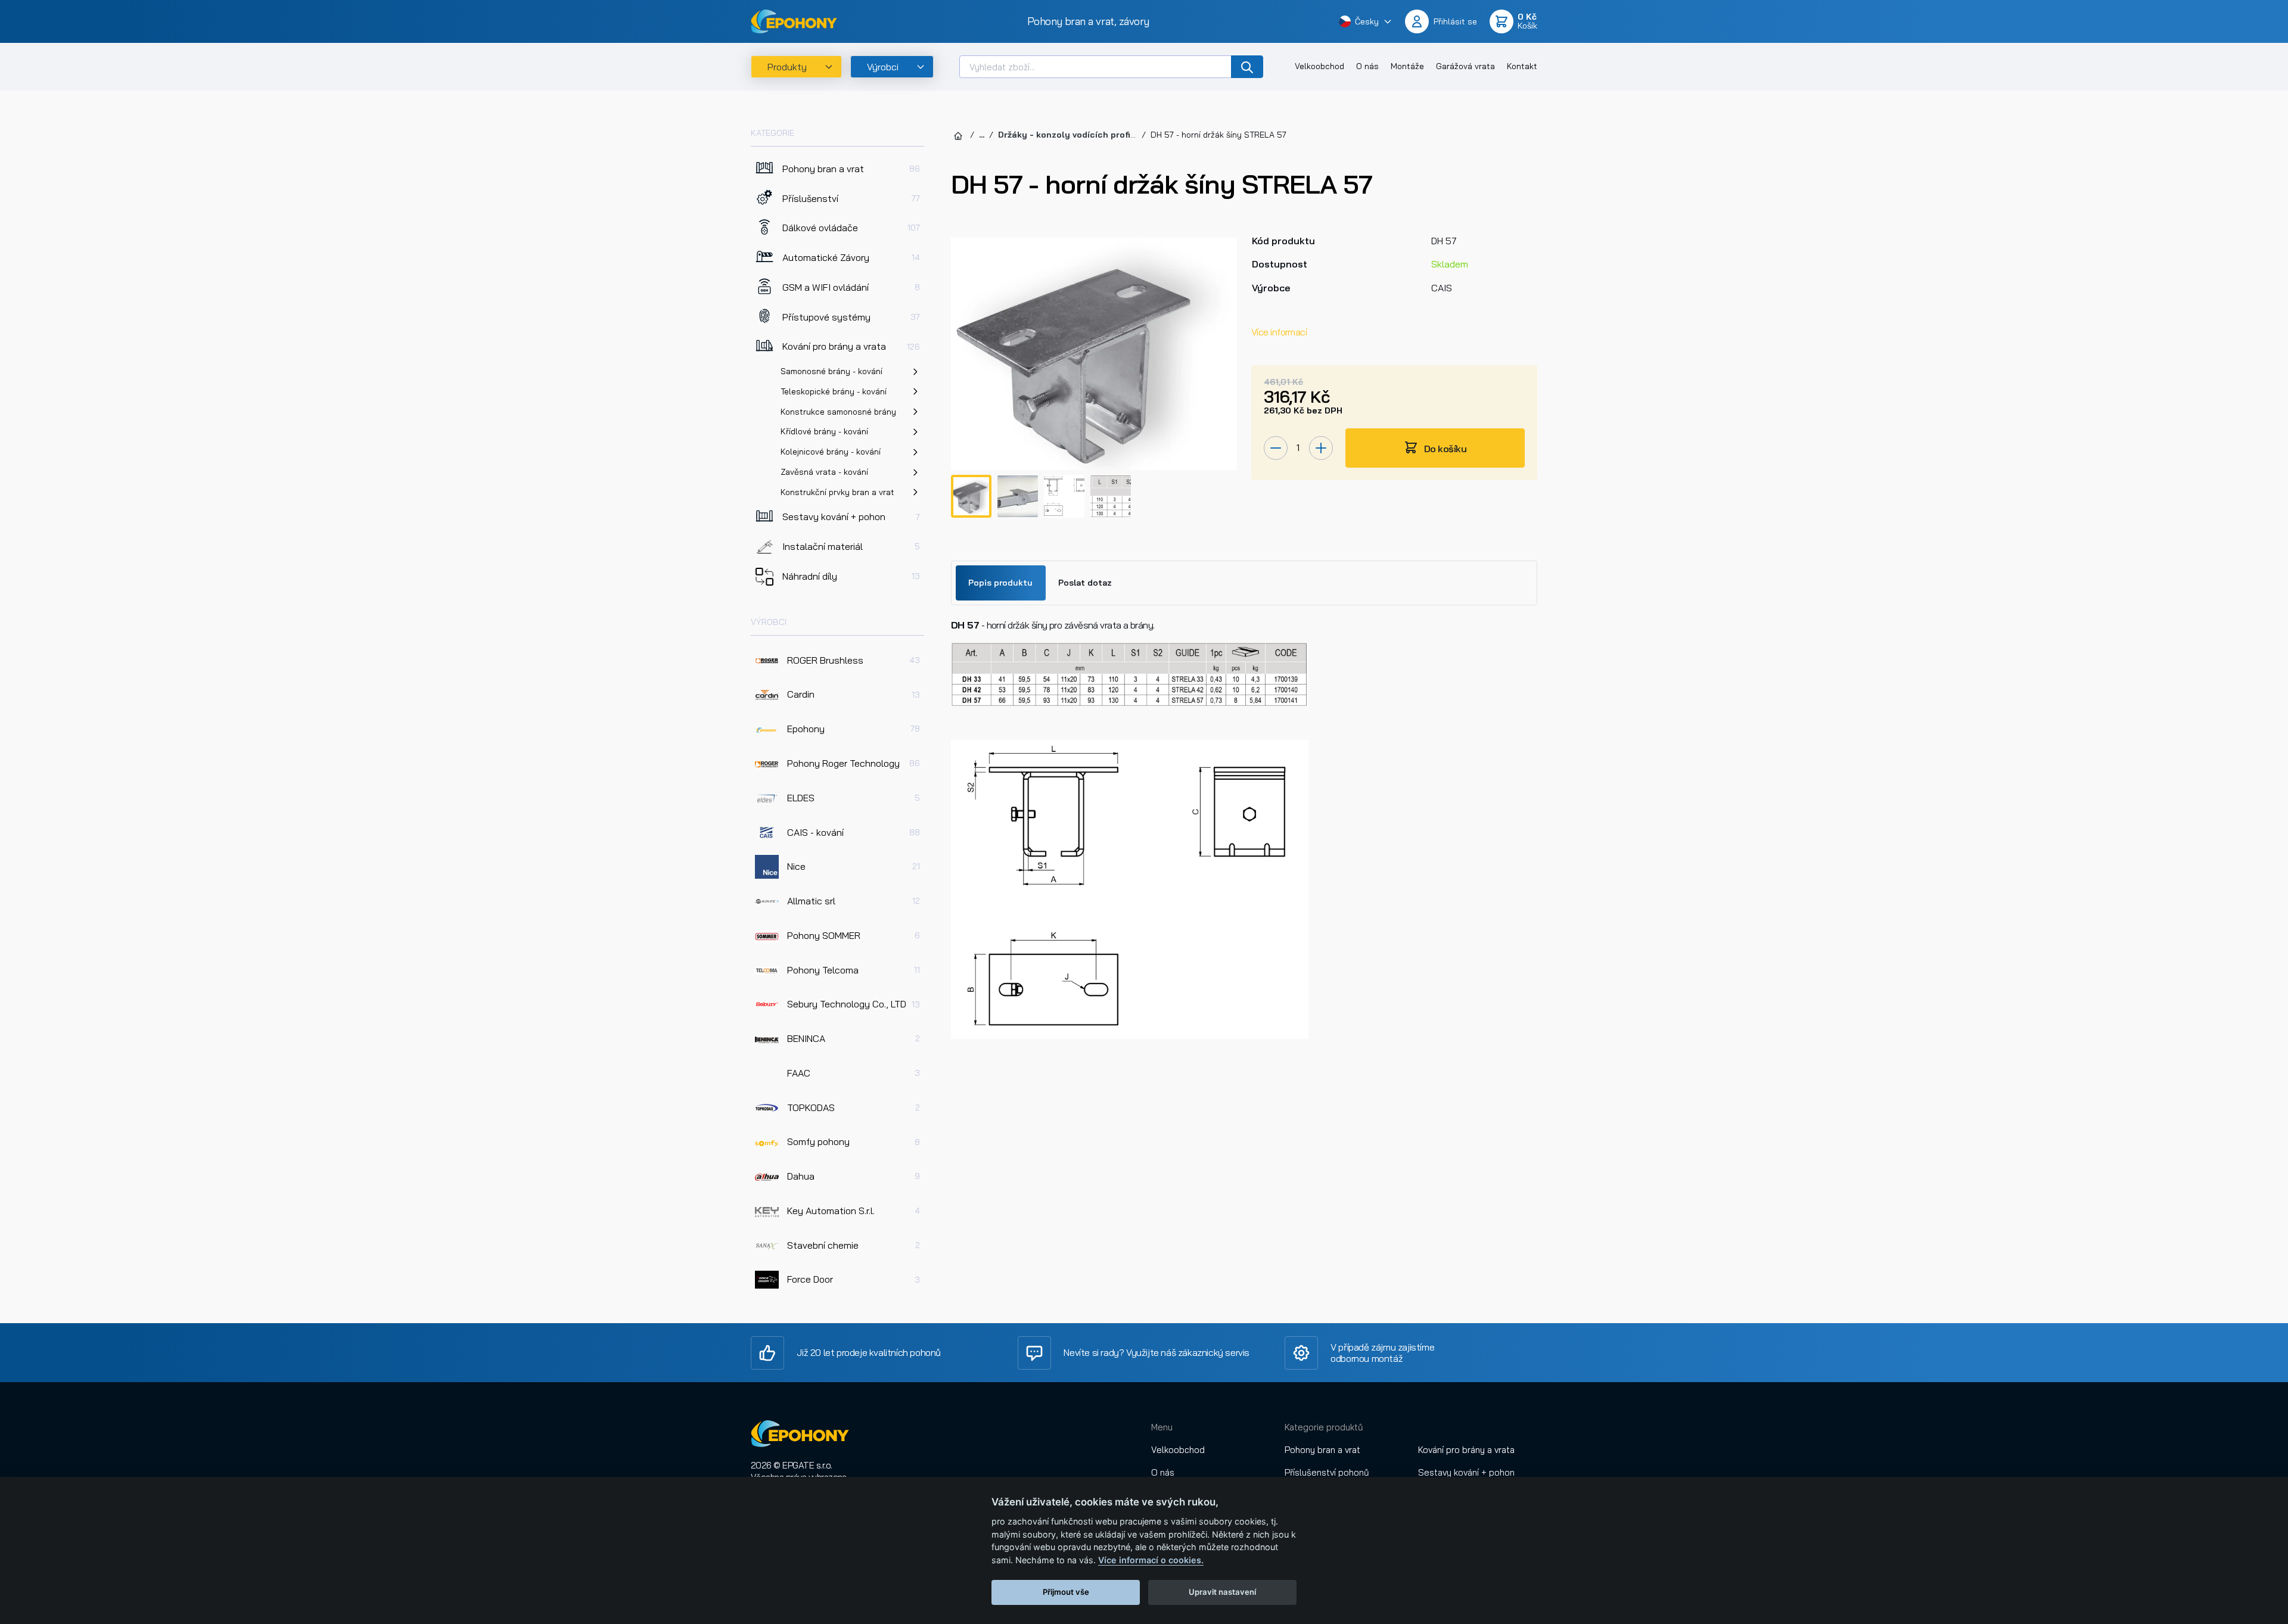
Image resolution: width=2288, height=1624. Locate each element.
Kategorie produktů (1324, 1427)
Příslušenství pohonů (1327, 1472)
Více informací (1279, 332)
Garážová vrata (1465, 66)
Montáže (1407, 66)
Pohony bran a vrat (1322, 1450)
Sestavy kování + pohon (1466, 1472)
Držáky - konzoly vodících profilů (1068, 135)
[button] (1366, 21)
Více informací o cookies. (1151, 1560)
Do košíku (1444, 449)
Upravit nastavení (1222, 1592)
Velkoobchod (1319, 66)
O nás (1367, 66)
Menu (1162, 1427)
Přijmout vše (1066, 1592)
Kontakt (1522, 66)
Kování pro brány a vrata (1466, 1450)
